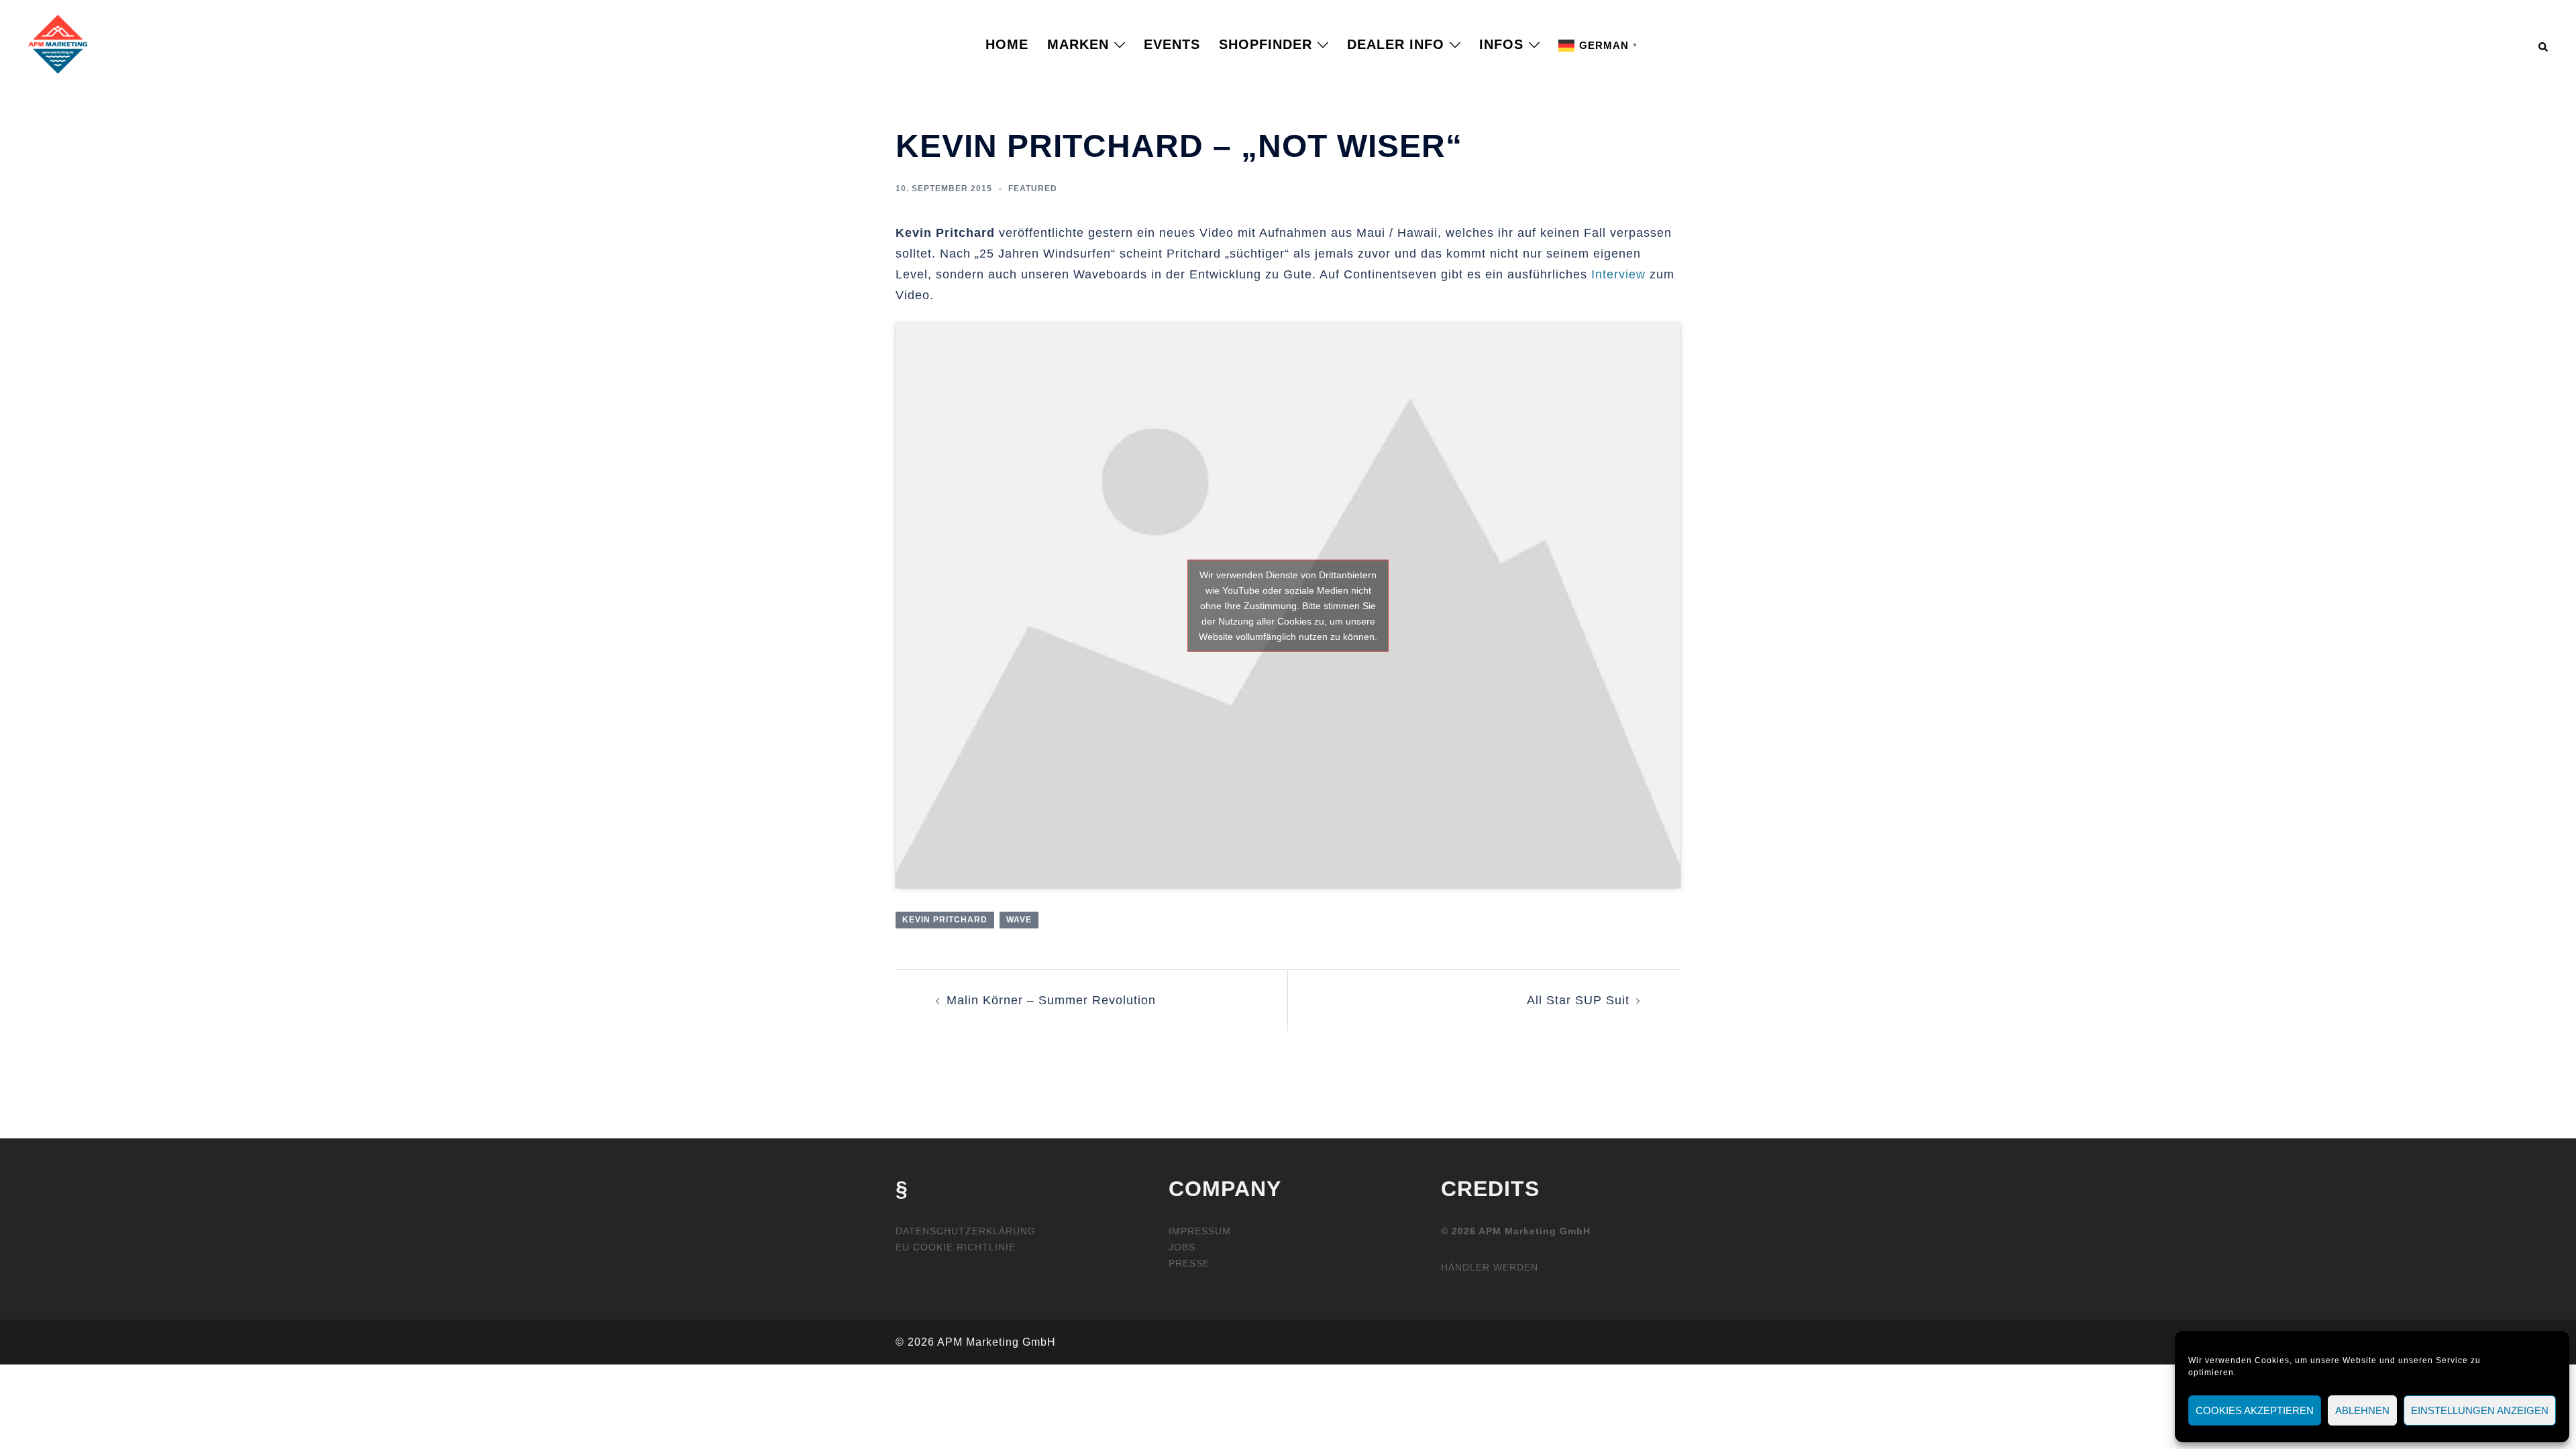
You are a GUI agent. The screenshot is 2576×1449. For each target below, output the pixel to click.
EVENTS (1172, 44)
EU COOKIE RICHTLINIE (956, 1247)
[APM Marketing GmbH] (58, 44)
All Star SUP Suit (1578, 1000)
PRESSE (1189, 1263)
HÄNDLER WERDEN (1490, 1267)
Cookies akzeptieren (2255, 1410)
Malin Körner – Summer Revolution (1051, 1000)
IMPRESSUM (1200, 1231)
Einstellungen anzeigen (2480, 1410)
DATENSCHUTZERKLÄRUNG (966, 1231)
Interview (1618, 274)
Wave (1019, 920)
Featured (1033, 189)
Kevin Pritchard (945, 920)
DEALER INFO (1396, 44)
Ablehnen (2362, 1410)
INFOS (1501, 44)
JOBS (1182, 1247)
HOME (1007, 44)
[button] (2544, 44)
